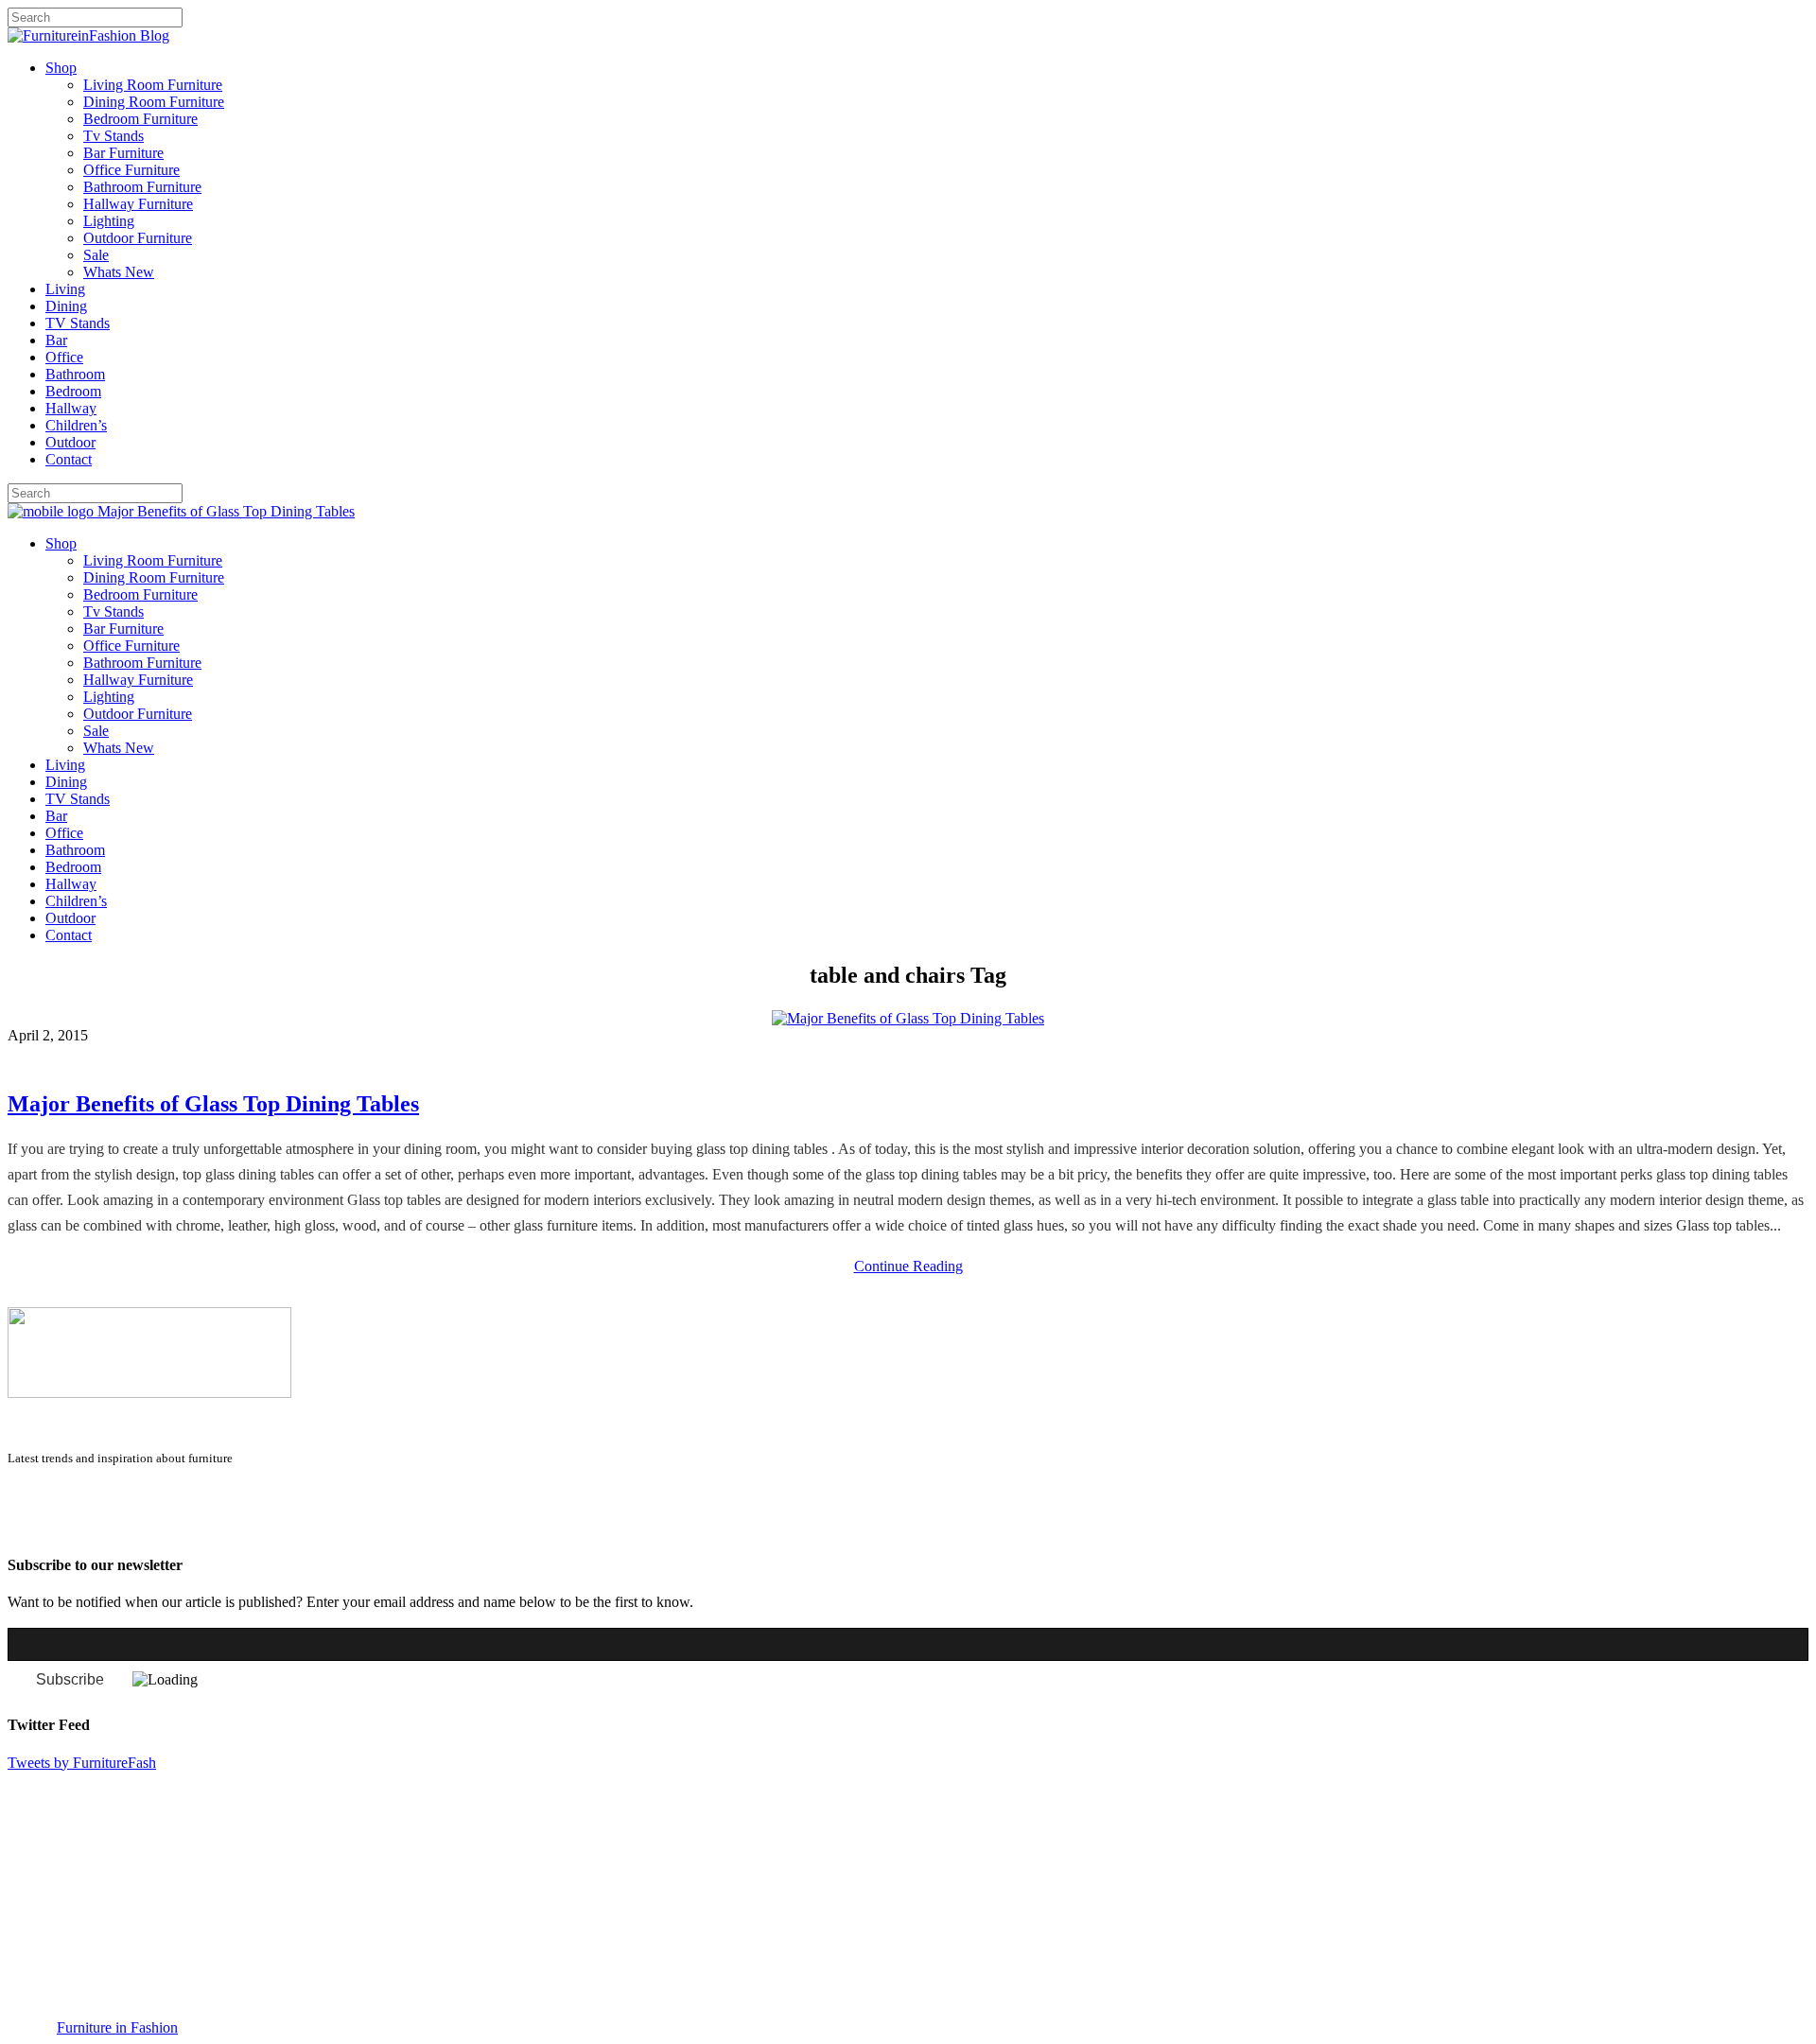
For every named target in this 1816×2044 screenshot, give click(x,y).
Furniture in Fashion (117, 2027)
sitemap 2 (96, 1528)
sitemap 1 (36, 1528)
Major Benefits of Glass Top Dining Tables (213, 1104)
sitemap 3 (157, 1528)
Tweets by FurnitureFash (82, 1763)
